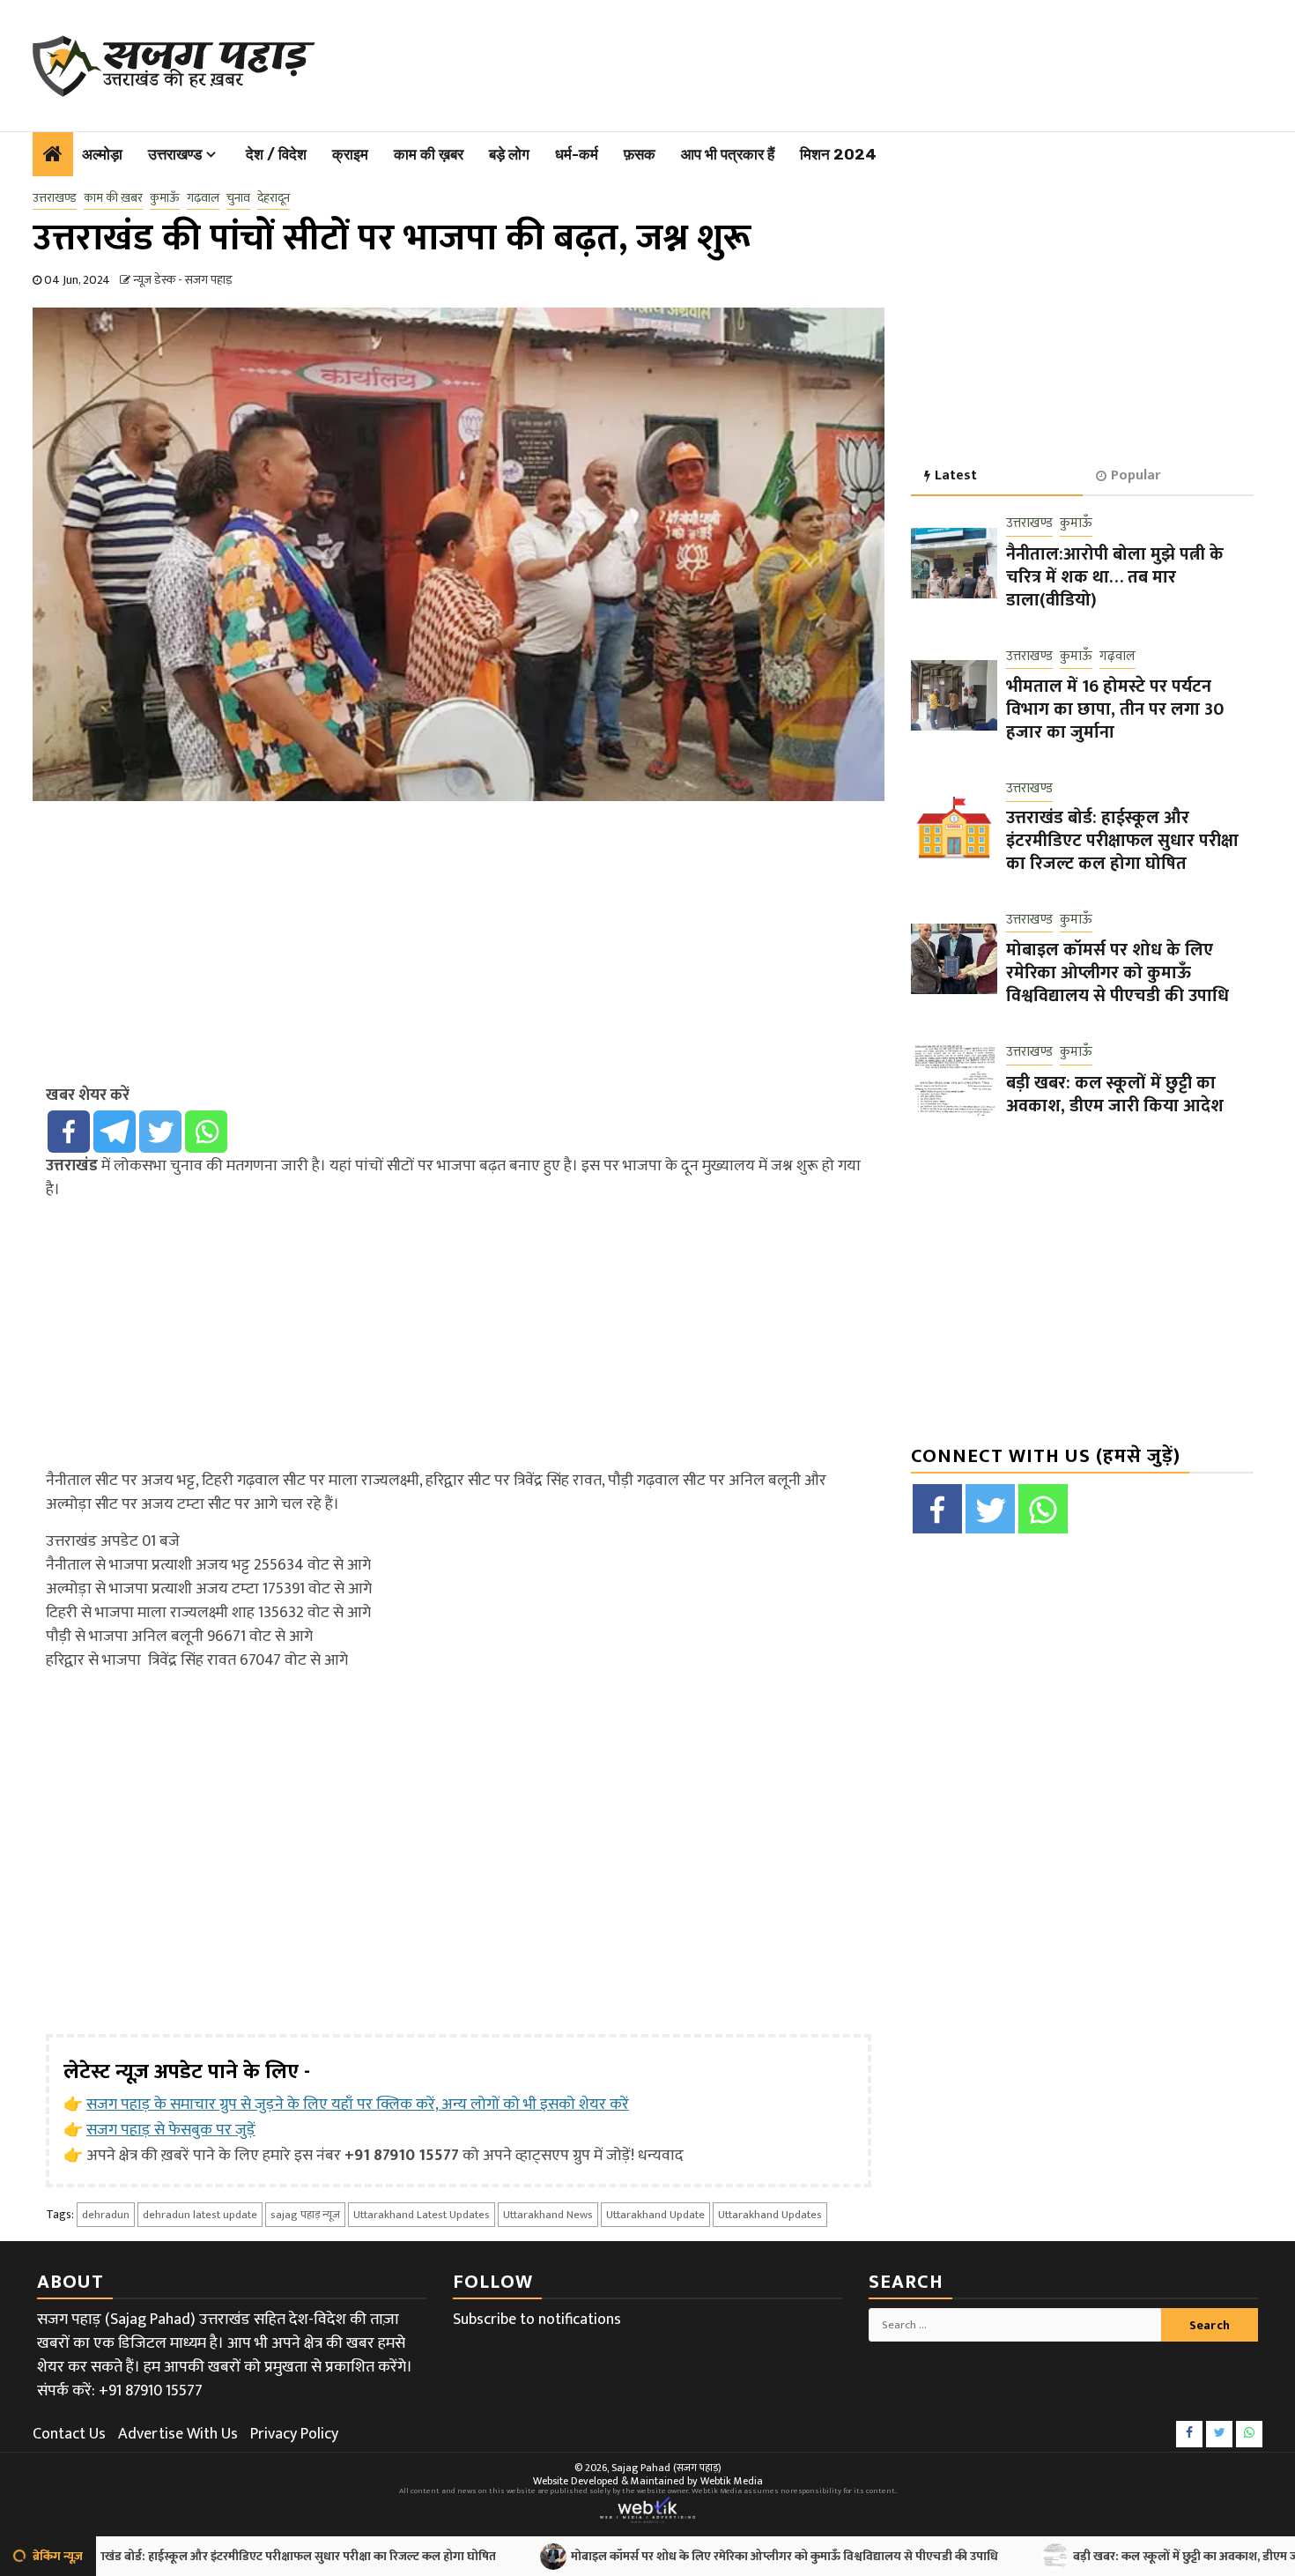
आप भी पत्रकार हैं (728, 154)
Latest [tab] (956, 475)
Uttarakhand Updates (770, 2215)
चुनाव (238, 198)
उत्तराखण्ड (175, 154)
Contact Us (69, 2434)
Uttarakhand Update (655, 2215)
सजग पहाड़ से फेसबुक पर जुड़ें (171, 2130)
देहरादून (274, 198)
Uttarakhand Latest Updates (422, 2215)
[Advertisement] (769, 62)
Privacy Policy (294, 2434)
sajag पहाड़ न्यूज (305, 2215)
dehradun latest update (200, 2215)
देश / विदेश (276, 154)
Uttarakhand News (548, 2215)
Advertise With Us (178, 2434)
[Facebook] (69, 1132)
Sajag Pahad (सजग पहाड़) (666, 2468)
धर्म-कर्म (577, 154)
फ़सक (640, 154)
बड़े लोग (509, 154)
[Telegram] (115, 1132)
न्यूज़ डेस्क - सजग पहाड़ (183, 280)
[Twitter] (160, 1132)
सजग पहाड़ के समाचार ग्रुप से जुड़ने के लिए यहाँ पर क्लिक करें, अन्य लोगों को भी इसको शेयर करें (358, 2105)
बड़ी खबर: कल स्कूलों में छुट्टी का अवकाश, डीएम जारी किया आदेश (1115, 1095)
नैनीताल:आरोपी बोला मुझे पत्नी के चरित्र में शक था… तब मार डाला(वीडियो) (1115, 577)
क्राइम (350, 154)
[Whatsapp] (206, 1132)
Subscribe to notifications (537, 2320)
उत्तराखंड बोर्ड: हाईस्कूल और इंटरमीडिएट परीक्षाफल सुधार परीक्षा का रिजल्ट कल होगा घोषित (1122, 841)
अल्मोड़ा (102, 154)
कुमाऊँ (165, 198)
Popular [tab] (1136, 475)
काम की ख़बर (429, 154)
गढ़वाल (203, 198)
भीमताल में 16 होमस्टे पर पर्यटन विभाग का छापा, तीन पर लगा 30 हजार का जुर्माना (1115, 710)
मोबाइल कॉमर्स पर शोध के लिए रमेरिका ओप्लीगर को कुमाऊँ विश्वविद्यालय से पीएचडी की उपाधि (1117, 974)
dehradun (106, 2215)
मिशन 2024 (838, 154)
